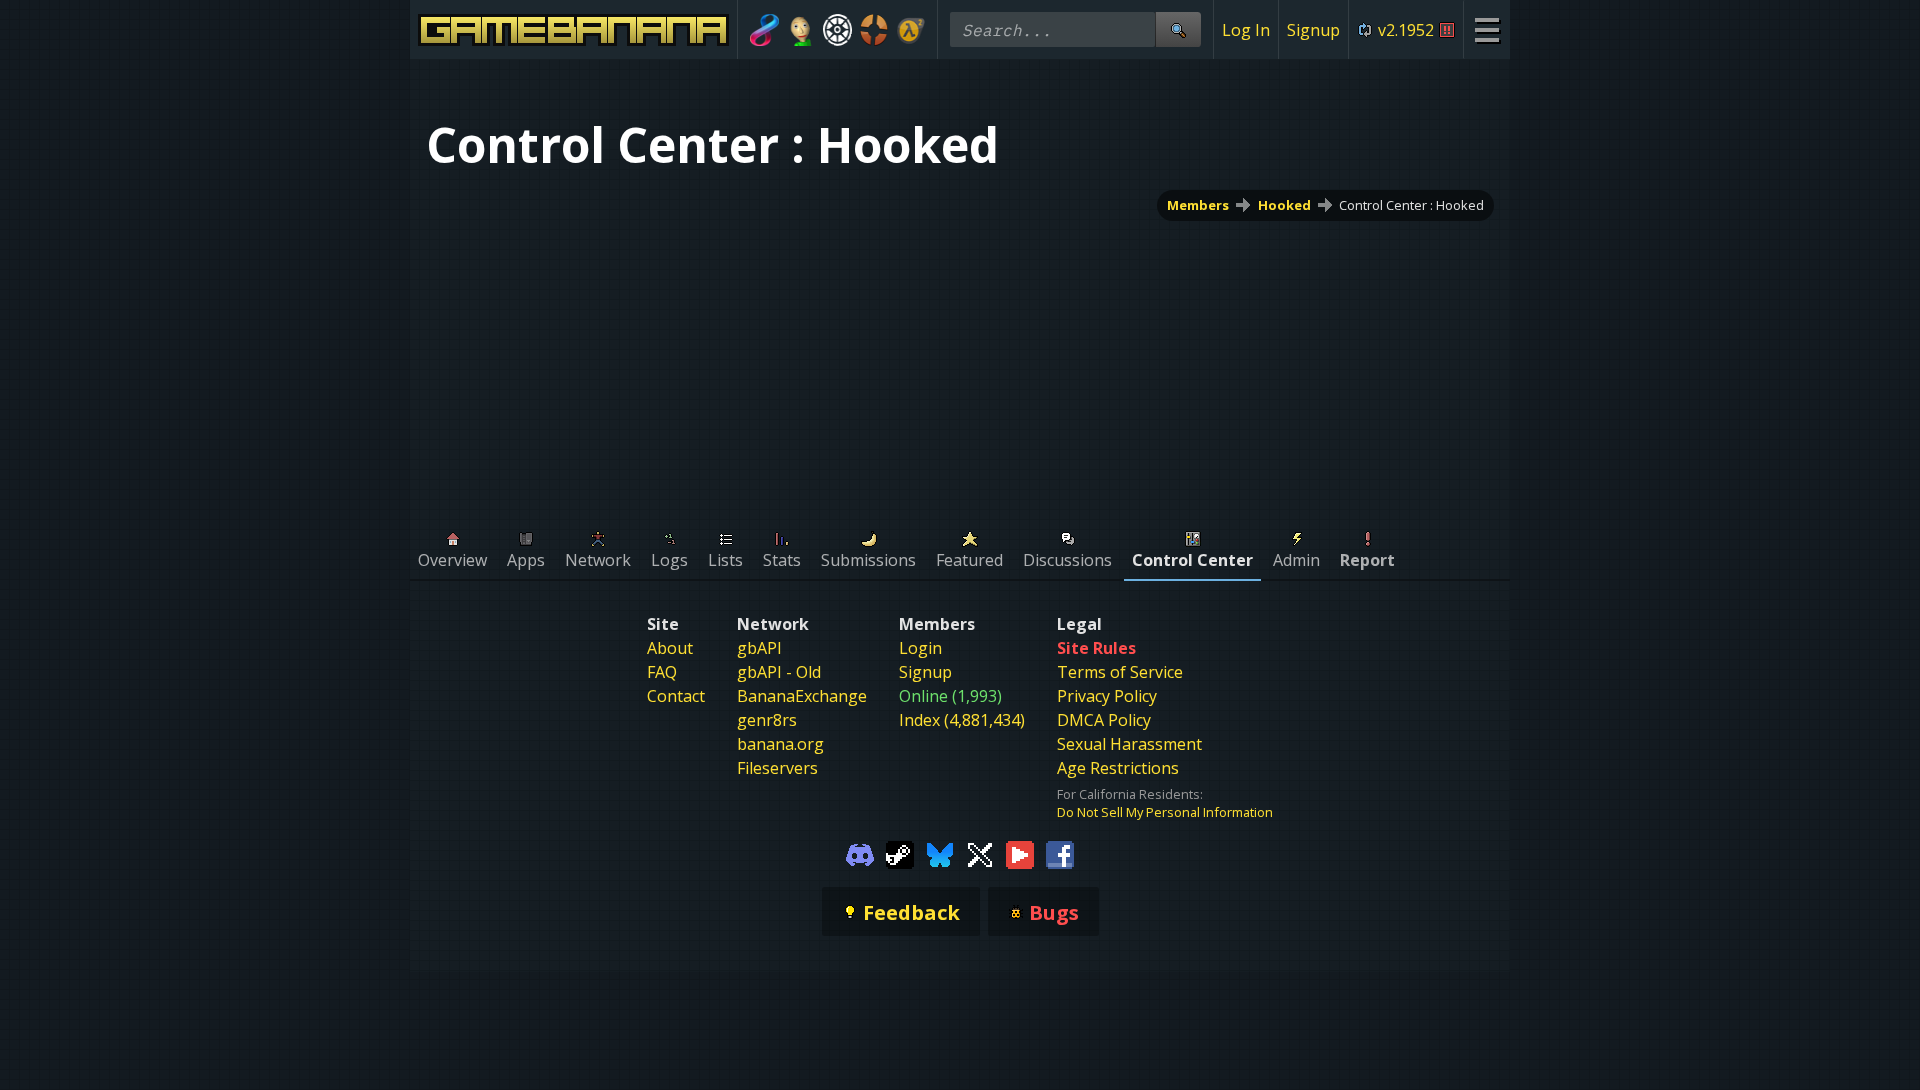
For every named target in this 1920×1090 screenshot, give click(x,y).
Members (1198, 205)
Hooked (1284, 205)
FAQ (662, 672)
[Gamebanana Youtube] (1020, 853)
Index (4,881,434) (962, 720)
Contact (676, 696)
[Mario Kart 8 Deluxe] (764, 30)
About (670, 648)
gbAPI (759, 648)
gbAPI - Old (779, 672)
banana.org (780, 744)
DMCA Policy (1104, 720)
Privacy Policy (1107, 696)
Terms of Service (1120, 672)
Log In (1246, 30)
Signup (1313, 30)
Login (920, 648)
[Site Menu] (1486, 29)
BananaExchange (802, 696)
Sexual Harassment (1129, 744)
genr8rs (767, 720)
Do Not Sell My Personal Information (1165, 812)
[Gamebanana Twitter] (980, 853)
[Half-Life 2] (910, 30)
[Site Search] (1178, 29)
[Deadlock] (837, 30)
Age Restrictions (1118, 768)
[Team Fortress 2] (874, 30)
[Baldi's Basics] (801, 30)
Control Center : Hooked (1411, 205)
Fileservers (777, 768)
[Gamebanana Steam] (900, 853)
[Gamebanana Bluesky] (940, 853)
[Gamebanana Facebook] (1060, 853)
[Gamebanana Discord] (860, 853)
